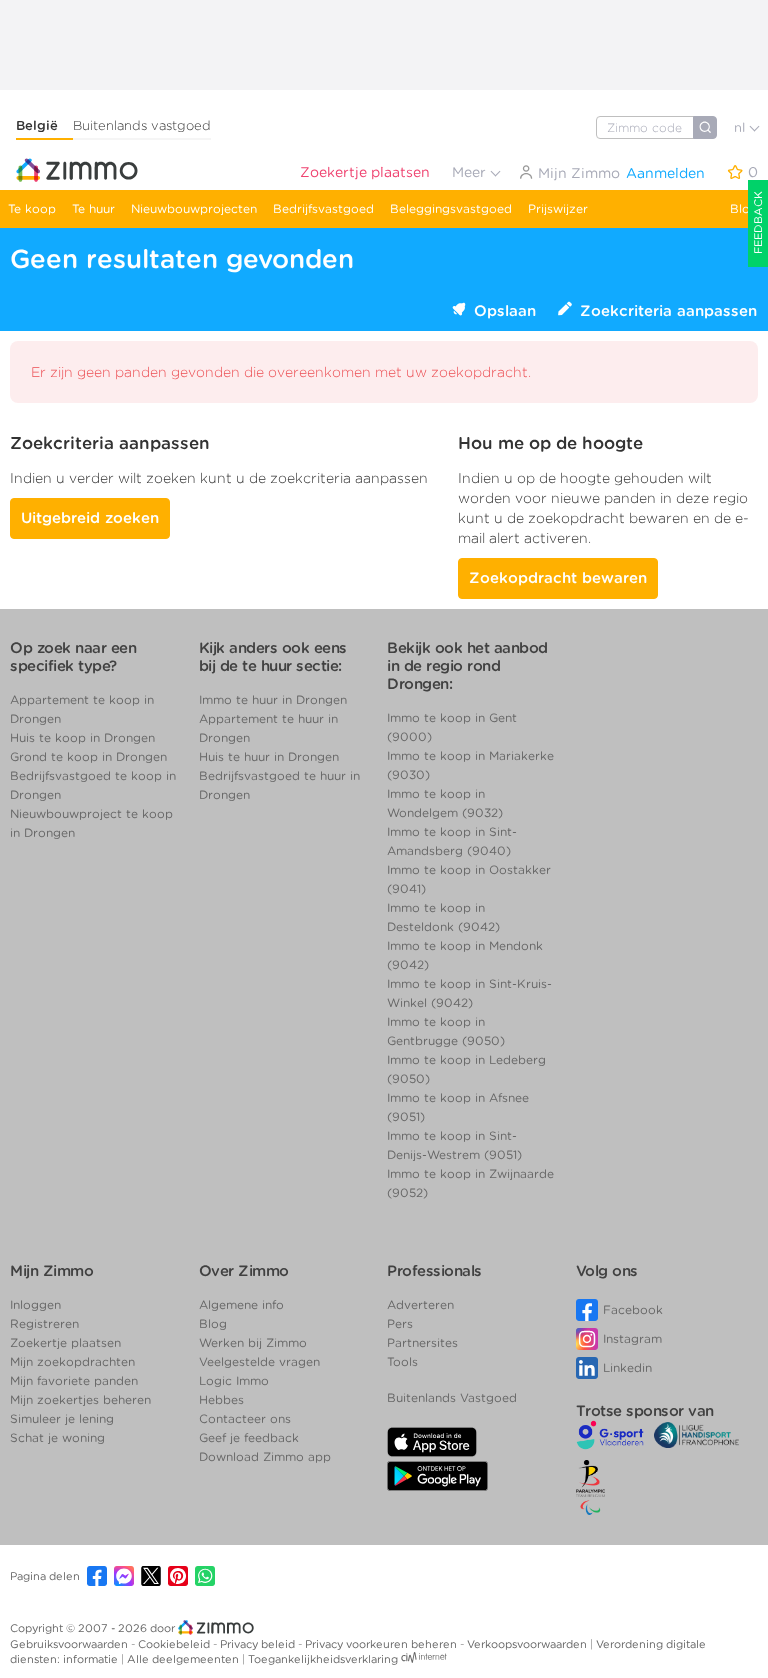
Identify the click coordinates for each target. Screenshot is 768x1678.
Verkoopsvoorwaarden (528, 1644)
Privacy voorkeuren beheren (382, 1644)
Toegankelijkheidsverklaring (323, 1659)
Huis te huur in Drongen (269, 756)
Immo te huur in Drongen (273, 699)
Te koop (32, 208)
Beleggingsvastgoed (451, 208)
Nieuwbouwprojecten (194, 208)
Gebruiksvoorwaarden (70, 1644)
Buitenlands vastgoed (142, 125)
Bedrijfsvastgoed (323, 208)
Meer (471, 172)
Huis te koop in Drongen (82, 737)
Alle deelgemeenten (184, 1659)
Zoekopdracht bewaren (558, 578)
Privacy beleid (259, 1644)
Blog (744, 208)
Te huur (93, 208)
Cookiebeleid (175, 1644)
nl (741, 127)
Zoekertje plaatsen (365, 172)
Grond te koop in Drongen (88, 756)
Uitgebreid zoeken (90, 518)
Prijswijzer (558, 208)
